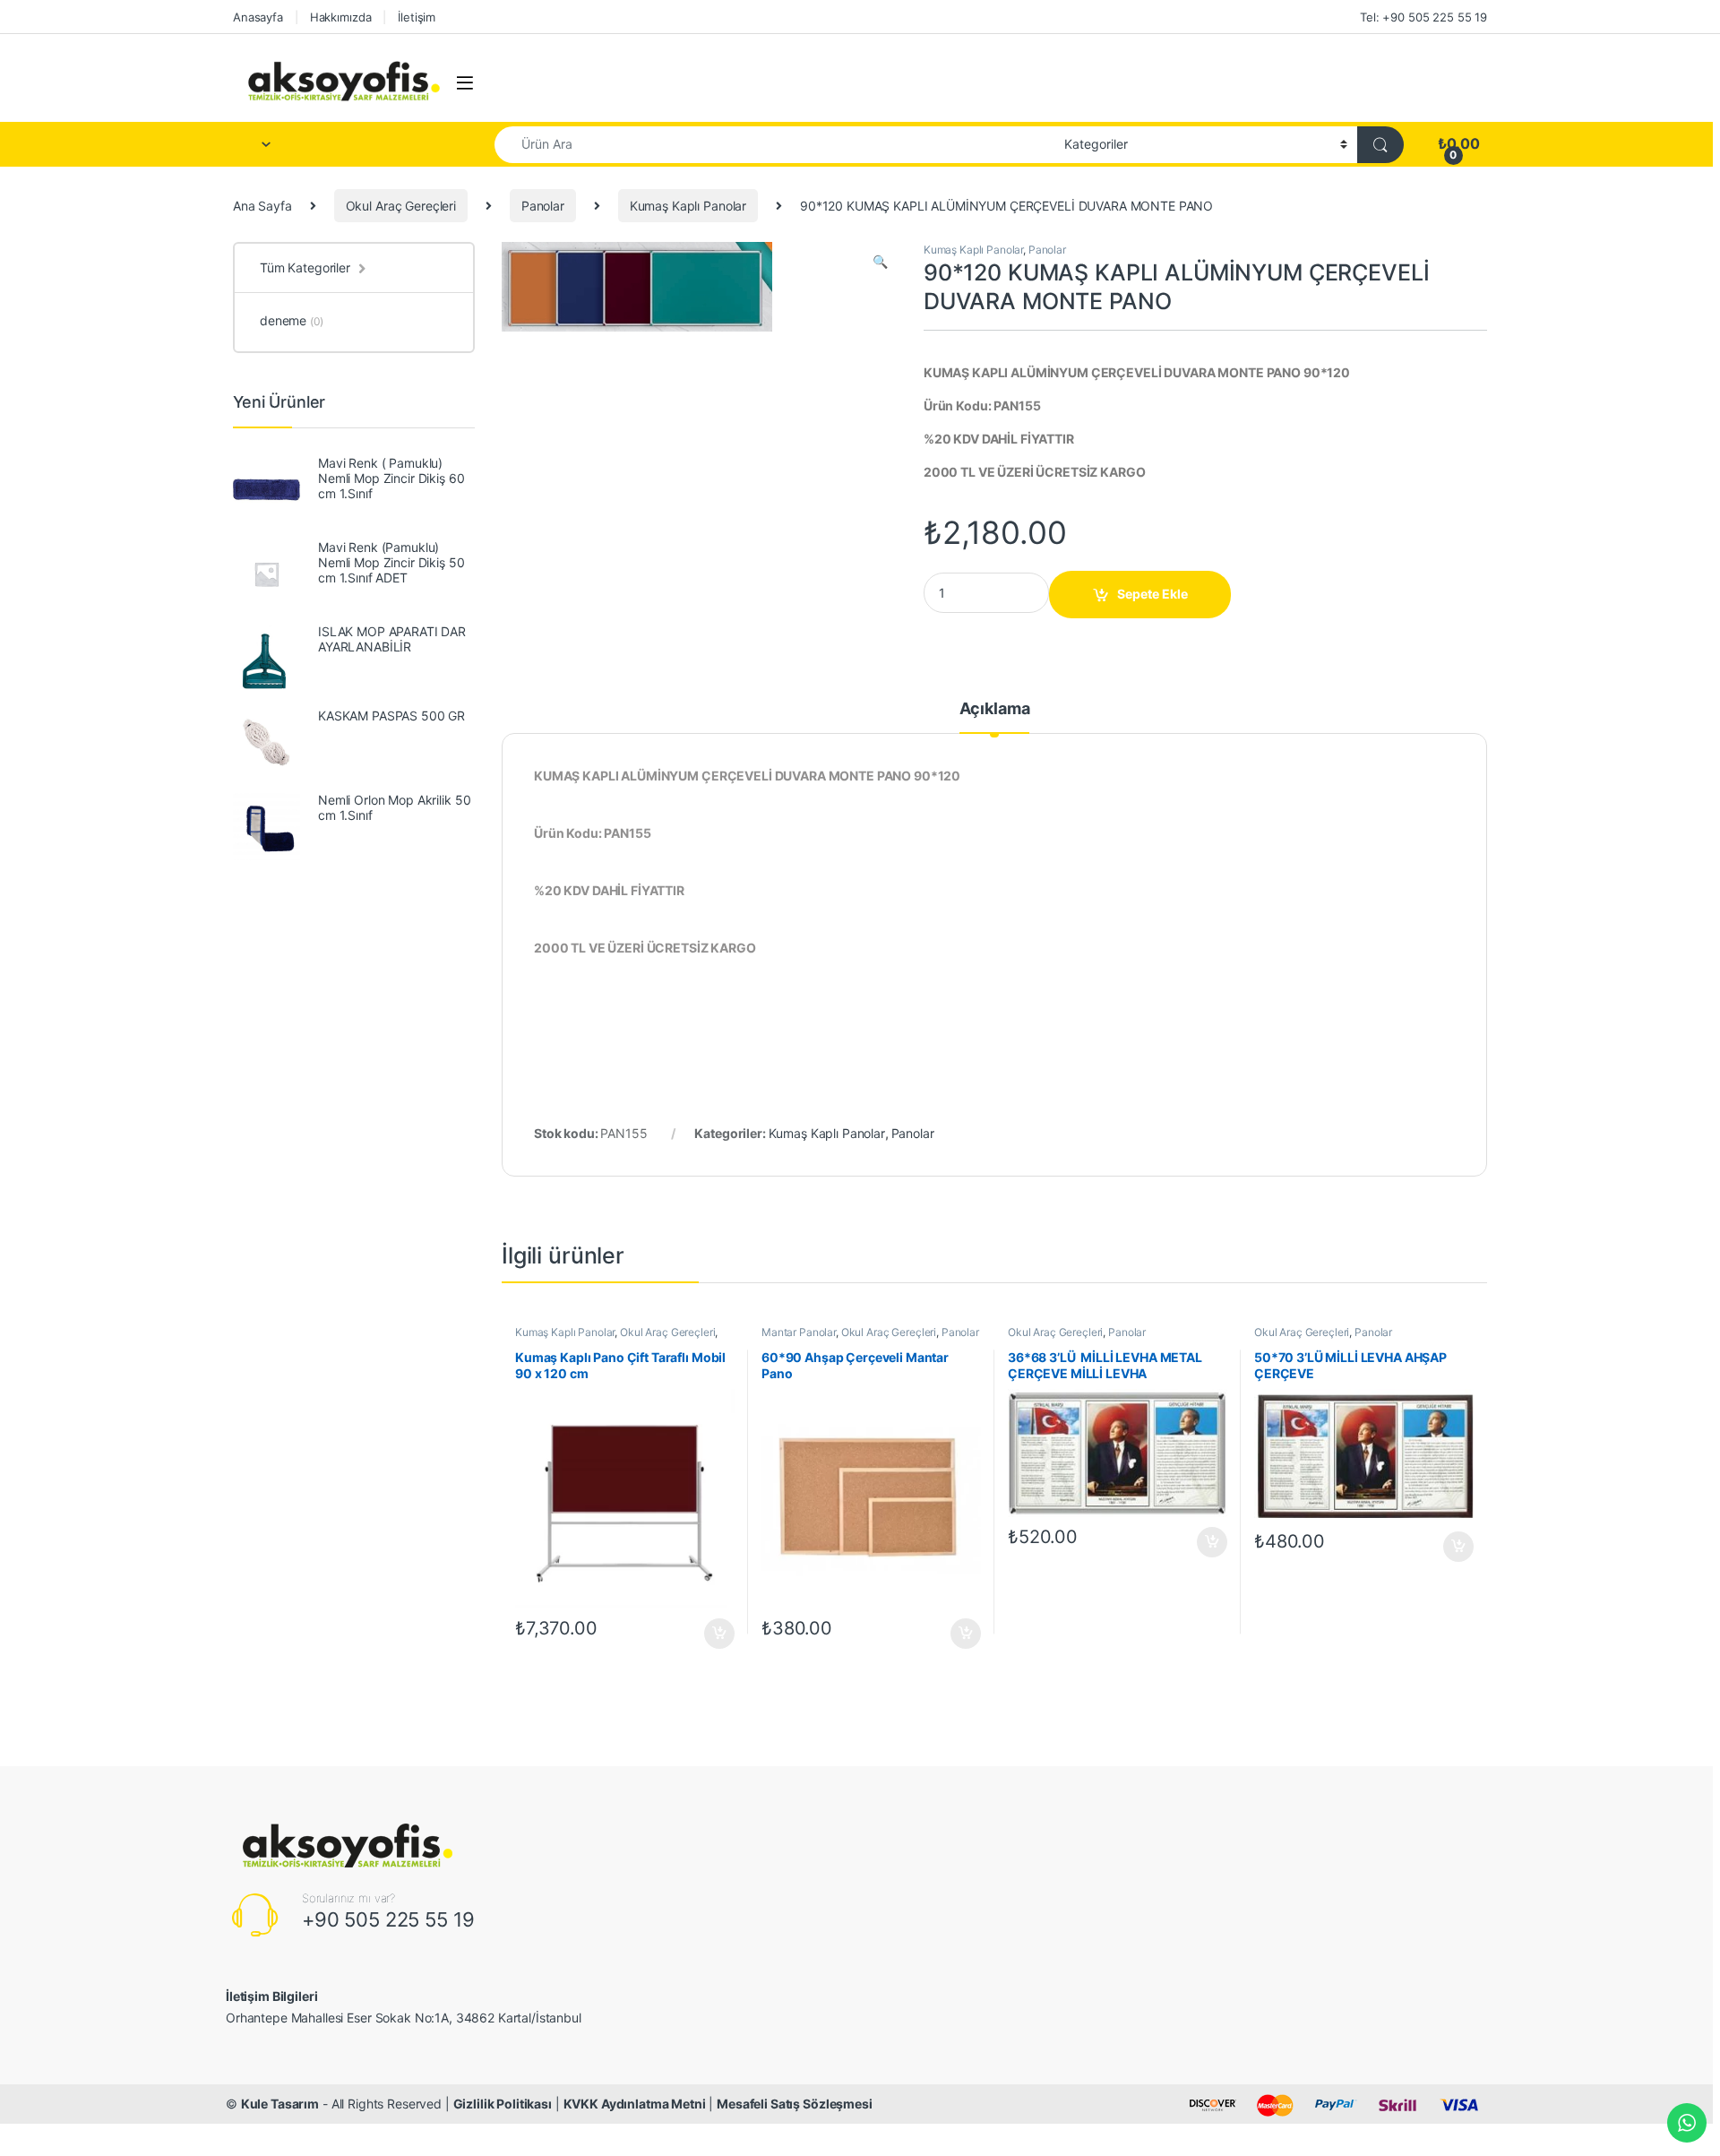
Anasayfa (258, 17)
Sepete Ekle (1152, 594)
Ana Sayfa (262, 206)
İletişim (417, 17)
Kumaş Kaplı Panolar (688, 206)
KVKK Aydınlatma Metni (635, 2104)
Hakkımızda (341, 17)
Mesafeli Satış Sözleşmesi (795, 2104)
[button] (880, 262)
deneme (292, 320)
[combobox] (774, 145)
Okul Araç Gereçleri (401, 206)
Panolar (543, 206)
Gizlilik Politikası (503, 2104)
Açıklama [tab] (995, 709)
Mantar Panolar (799, 1332)
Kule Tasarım (280, 2104)
